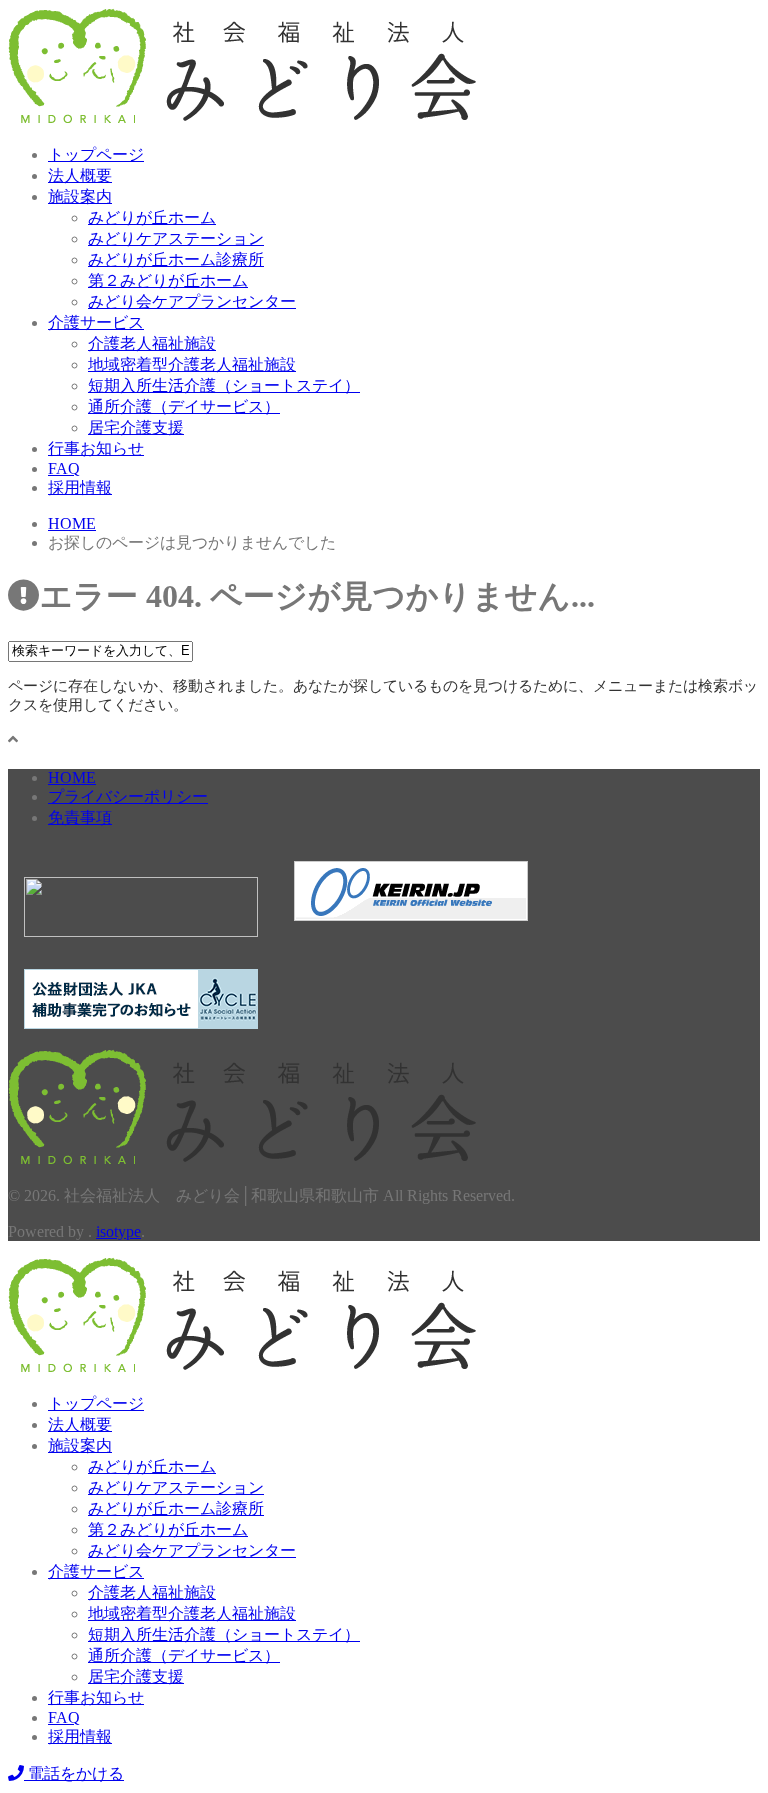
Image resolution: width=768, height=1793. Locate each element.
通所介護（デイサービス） (184, 406)
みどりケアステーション (176, 238)
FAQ (64, 468)
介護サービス (96, 322)
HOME (72, 777)
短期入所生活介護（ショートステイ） (224, 385)
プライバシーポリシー (128, 796)
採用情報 (80, 487)
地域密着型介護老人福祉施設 (192, 364)
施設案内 (80, 196)
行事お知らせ (96, 448)
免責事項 (80, 817)
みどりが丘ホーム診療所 (176, 259)
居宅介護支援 (136, 427)
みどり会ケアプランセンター (192, 301)
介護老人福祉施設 (152, 343)
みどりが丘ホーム (152, 217)
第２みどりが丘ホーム (168, 280)
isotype (118, 1231)
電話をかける (74, 1773)
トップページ (96, 154)
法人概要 (80, 175)
